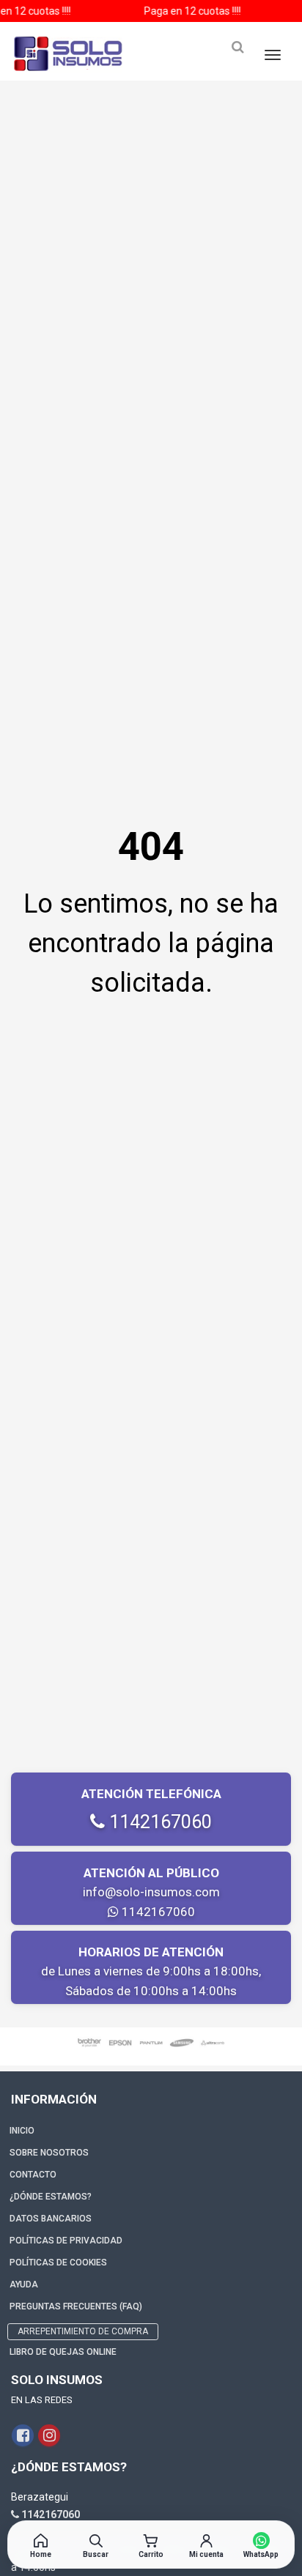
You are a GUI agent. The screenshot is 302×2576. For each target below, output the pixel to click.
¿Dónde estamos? (51, 2197)
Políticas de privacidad (66, 2241)
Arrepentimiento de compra (83, 2331)
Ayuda (24, 2284)
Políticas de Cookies (58, 2263)
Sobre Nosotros (49, 2153)
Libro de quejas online (63, 2352)
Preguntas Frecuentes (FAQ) (76, 2306)
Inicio (22, 2131)
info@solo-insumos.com (151, 1892)
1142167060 (158, 1822)
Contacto (33, 2175)
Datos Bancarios (51, 2219)
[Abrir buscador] (237, 47)
